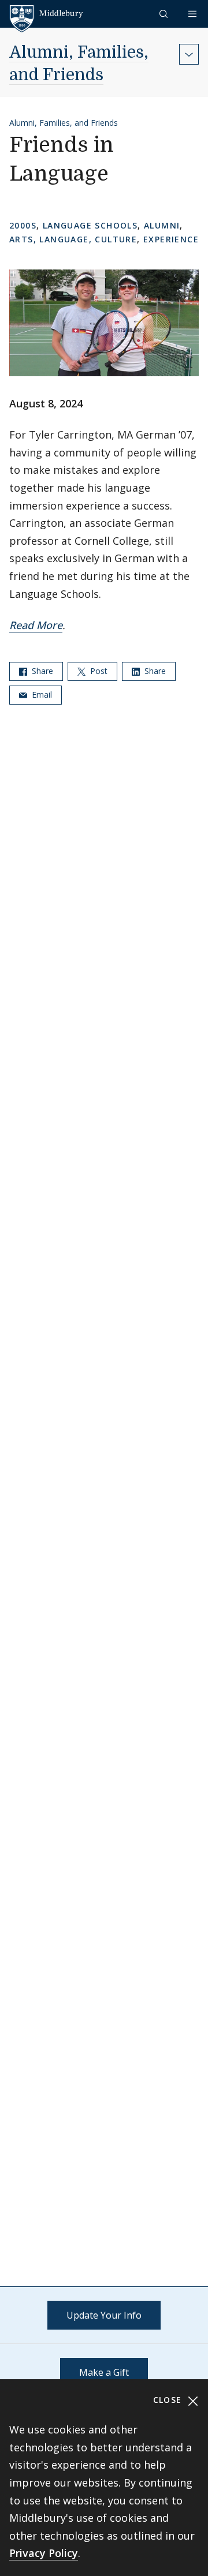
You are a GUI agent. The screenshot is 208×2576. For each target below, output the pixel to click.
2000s (23, 225)
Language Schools (90, 225)
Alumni (162, 225)
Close (169, 2400)
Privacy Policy (44, 2553)
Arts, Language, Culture (73, 239)
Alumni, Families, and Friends (64, 123)
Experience (171, 239)
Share (41, 671)
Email (41, 694)
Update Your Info (104, 2315)
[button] (165, 14)
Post (98, 671)
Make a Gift (104, 2372)
